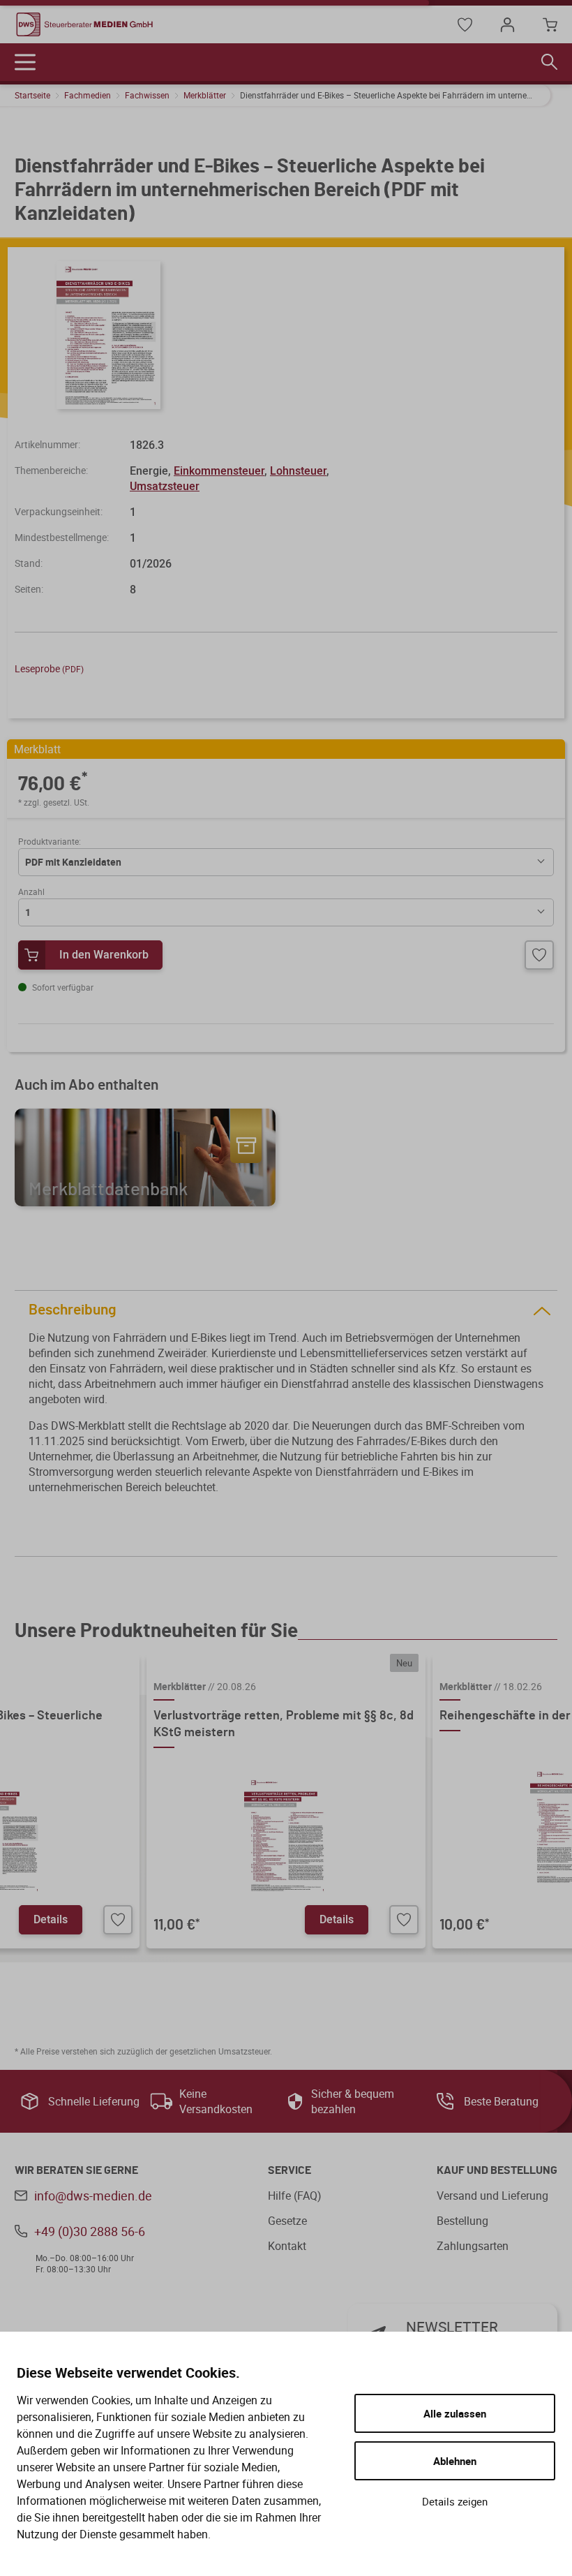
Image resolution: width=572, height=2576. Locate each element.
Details (51, 1919)
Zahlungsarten (473, 2246)
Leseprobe (49, 668)
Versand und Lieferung (492, 2196)
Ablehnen (455, 2461)
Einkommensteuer (219, 471)
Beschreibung (73, 1310)
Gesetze (287, 2221)
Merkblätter (205, 95)
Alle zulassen (455, 2413)
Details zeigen (455, 2501)
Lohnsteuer (298, 471)
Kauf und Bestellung (497, 2170)
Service (289, 2170)
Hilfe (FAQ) (295, 2196)
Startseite (32, 95)
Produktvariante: (50, 841)
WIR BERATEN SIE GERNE (76, 2170)
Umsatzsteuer (165, 486)
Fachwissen (147, 95)
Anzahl (31, 891)
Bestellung (462, 2221)
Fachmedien (88, 95)
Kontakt (287, 2246)
